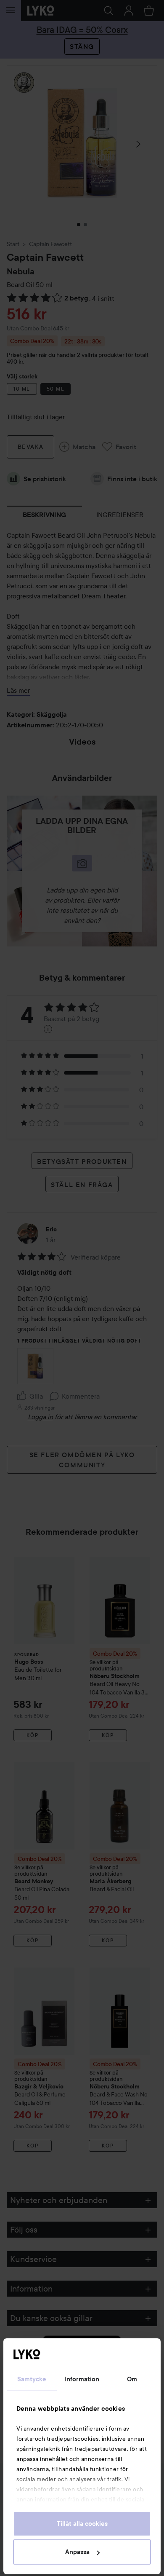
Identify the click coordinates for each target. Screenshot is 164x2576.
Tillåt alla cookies (82, 2524)
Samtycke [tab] (32, 2379)
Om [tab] (132, 2379)
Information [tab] (82, 2379)
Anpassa (77, 2552)
